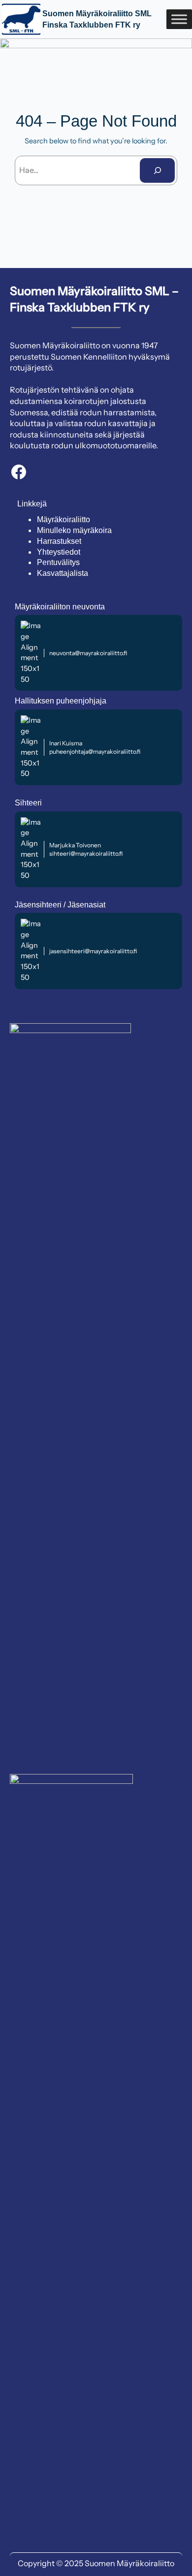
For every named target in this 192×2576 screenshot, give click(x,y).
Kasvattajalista (63, 573)
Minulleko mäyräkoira (74, 530)
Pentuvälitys (58, 562)
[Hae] (157, 170)
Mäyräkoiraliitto (64, 519)
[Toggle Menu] (179, 19)
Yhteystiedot (59, 552)
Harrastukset (59, 541)
